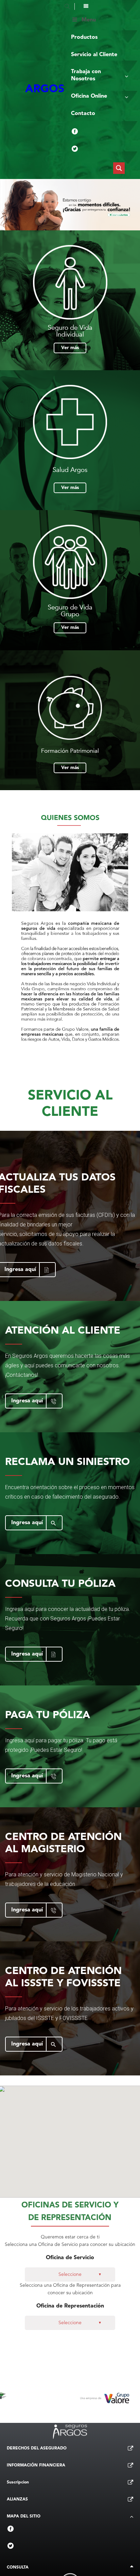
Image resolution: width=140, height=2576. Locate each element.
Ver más (70, 348)
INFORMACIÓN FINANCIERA (36, 2465)
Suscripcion (18, 2482)
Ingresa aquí (27, 1401)
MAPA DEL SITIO (24, 2516)
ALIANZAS (17, 2499)
